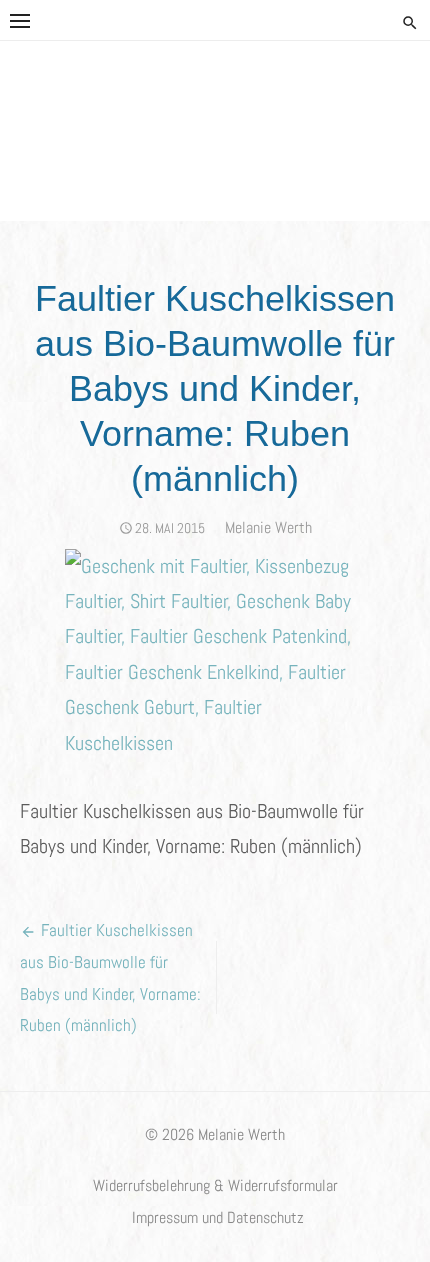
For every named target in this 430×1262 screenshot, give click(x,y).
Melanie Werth (268, 528)
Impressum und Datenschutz (218, 1218)
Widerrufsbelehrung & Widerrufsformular (215, 1186)
